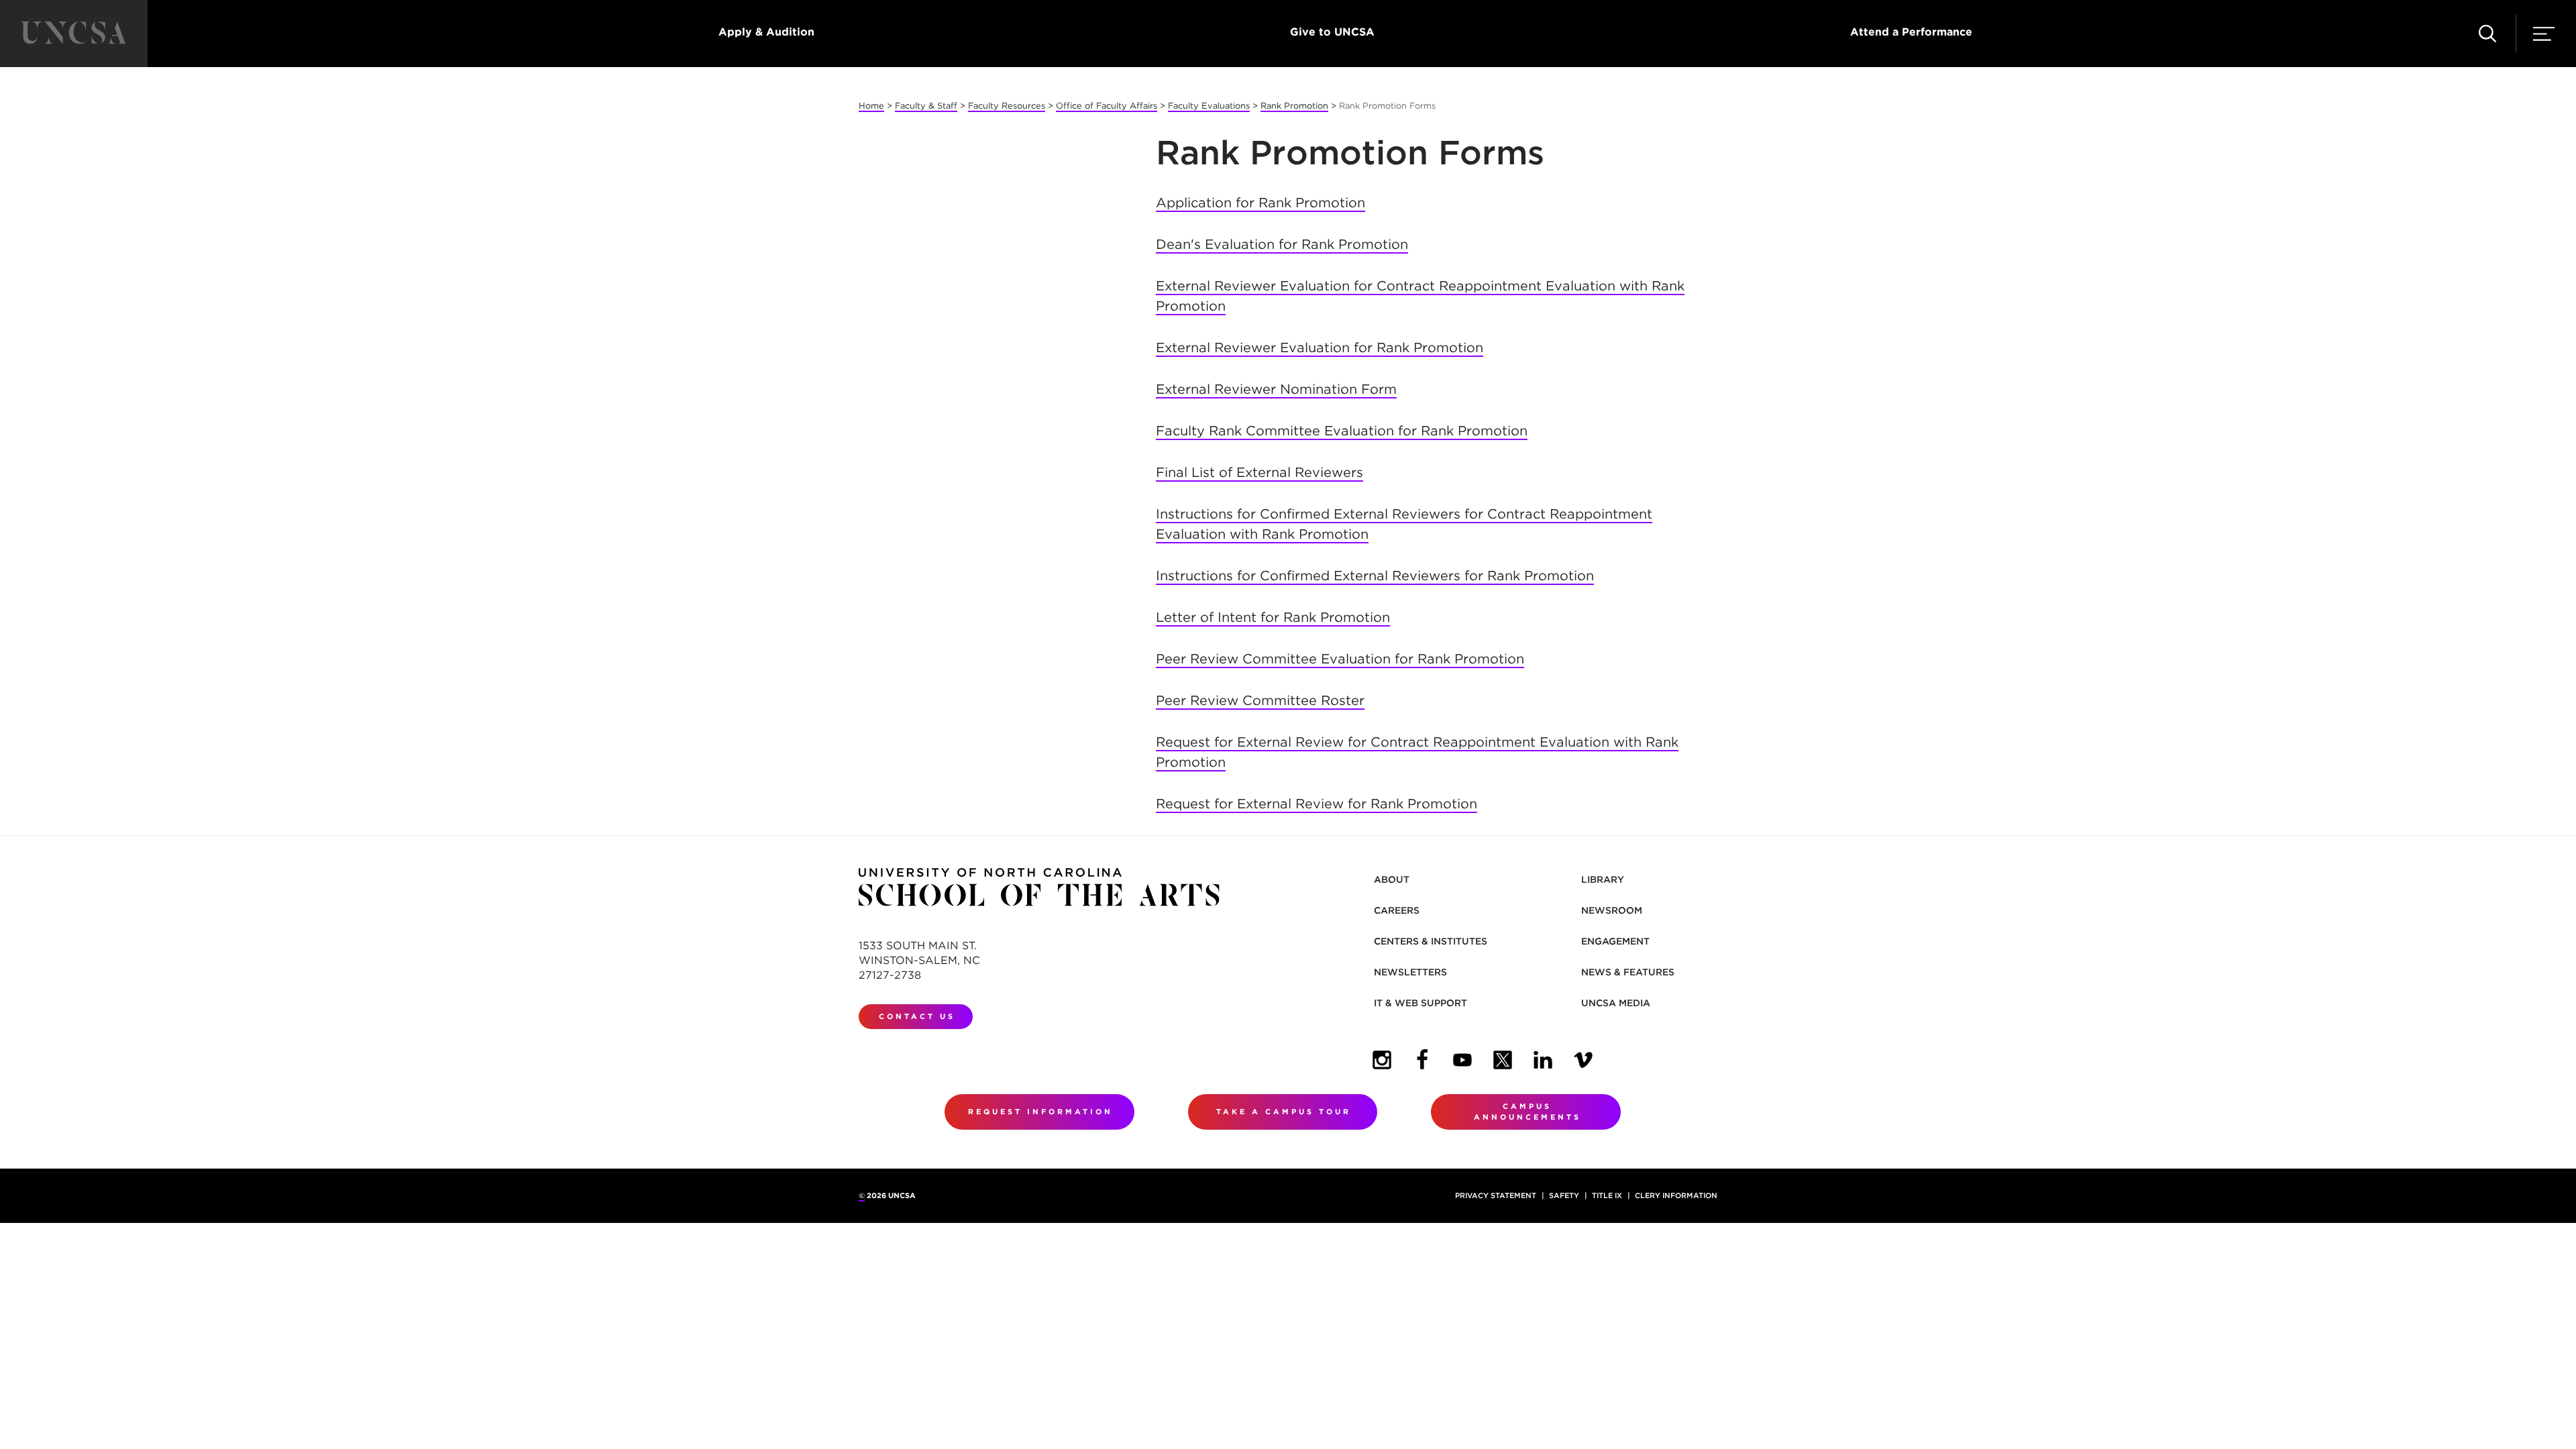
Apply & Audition (766, 32)
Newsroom (1612, 910)
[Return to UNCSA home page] (74, 34)
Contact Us (917, 1016)
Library (1603, 879)
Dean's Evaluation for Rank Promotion (1282, 244)
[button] (2487, 34)
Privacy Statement (1496, 1195)
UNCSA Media (1616, 1003)
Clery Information (1676, 1195)
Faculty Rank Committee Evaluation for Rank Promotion (1342, 431)
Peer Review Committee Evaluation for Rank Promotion (1340, 659)
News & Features (1628, 972)
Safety (1564, 1195)
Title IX (1607, 1195)
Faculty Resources (1007, 106)
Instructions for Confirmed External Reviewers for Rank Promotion (1375, 576)
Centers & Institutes (1431, 941)
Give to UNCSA (1332, 32)
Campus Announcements (1527, 1112)
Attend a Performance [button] (1911, 32)
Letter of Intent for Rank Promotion (1273, 617)
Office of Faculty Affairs (1107, 106)
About (1392, 879)
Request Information (1040, 1112)
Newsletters (1410, 972)
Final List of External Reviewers (1259, 472)
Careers (1397, 910)
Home (871, 106)
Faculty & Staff (926, 106)
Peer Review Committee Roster (1260, 700)
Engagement (1615, 941)
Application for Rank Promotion (1260, 203)
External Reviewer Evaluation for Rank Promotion (1320, 347)
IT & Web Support (1420, 1003)
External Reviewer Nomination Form (1276, 389)
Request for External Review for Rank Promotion (1317, 804)
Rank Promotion (1294, 106)
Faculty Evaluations (1209, 106)
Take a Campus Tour (1284, 1112)
